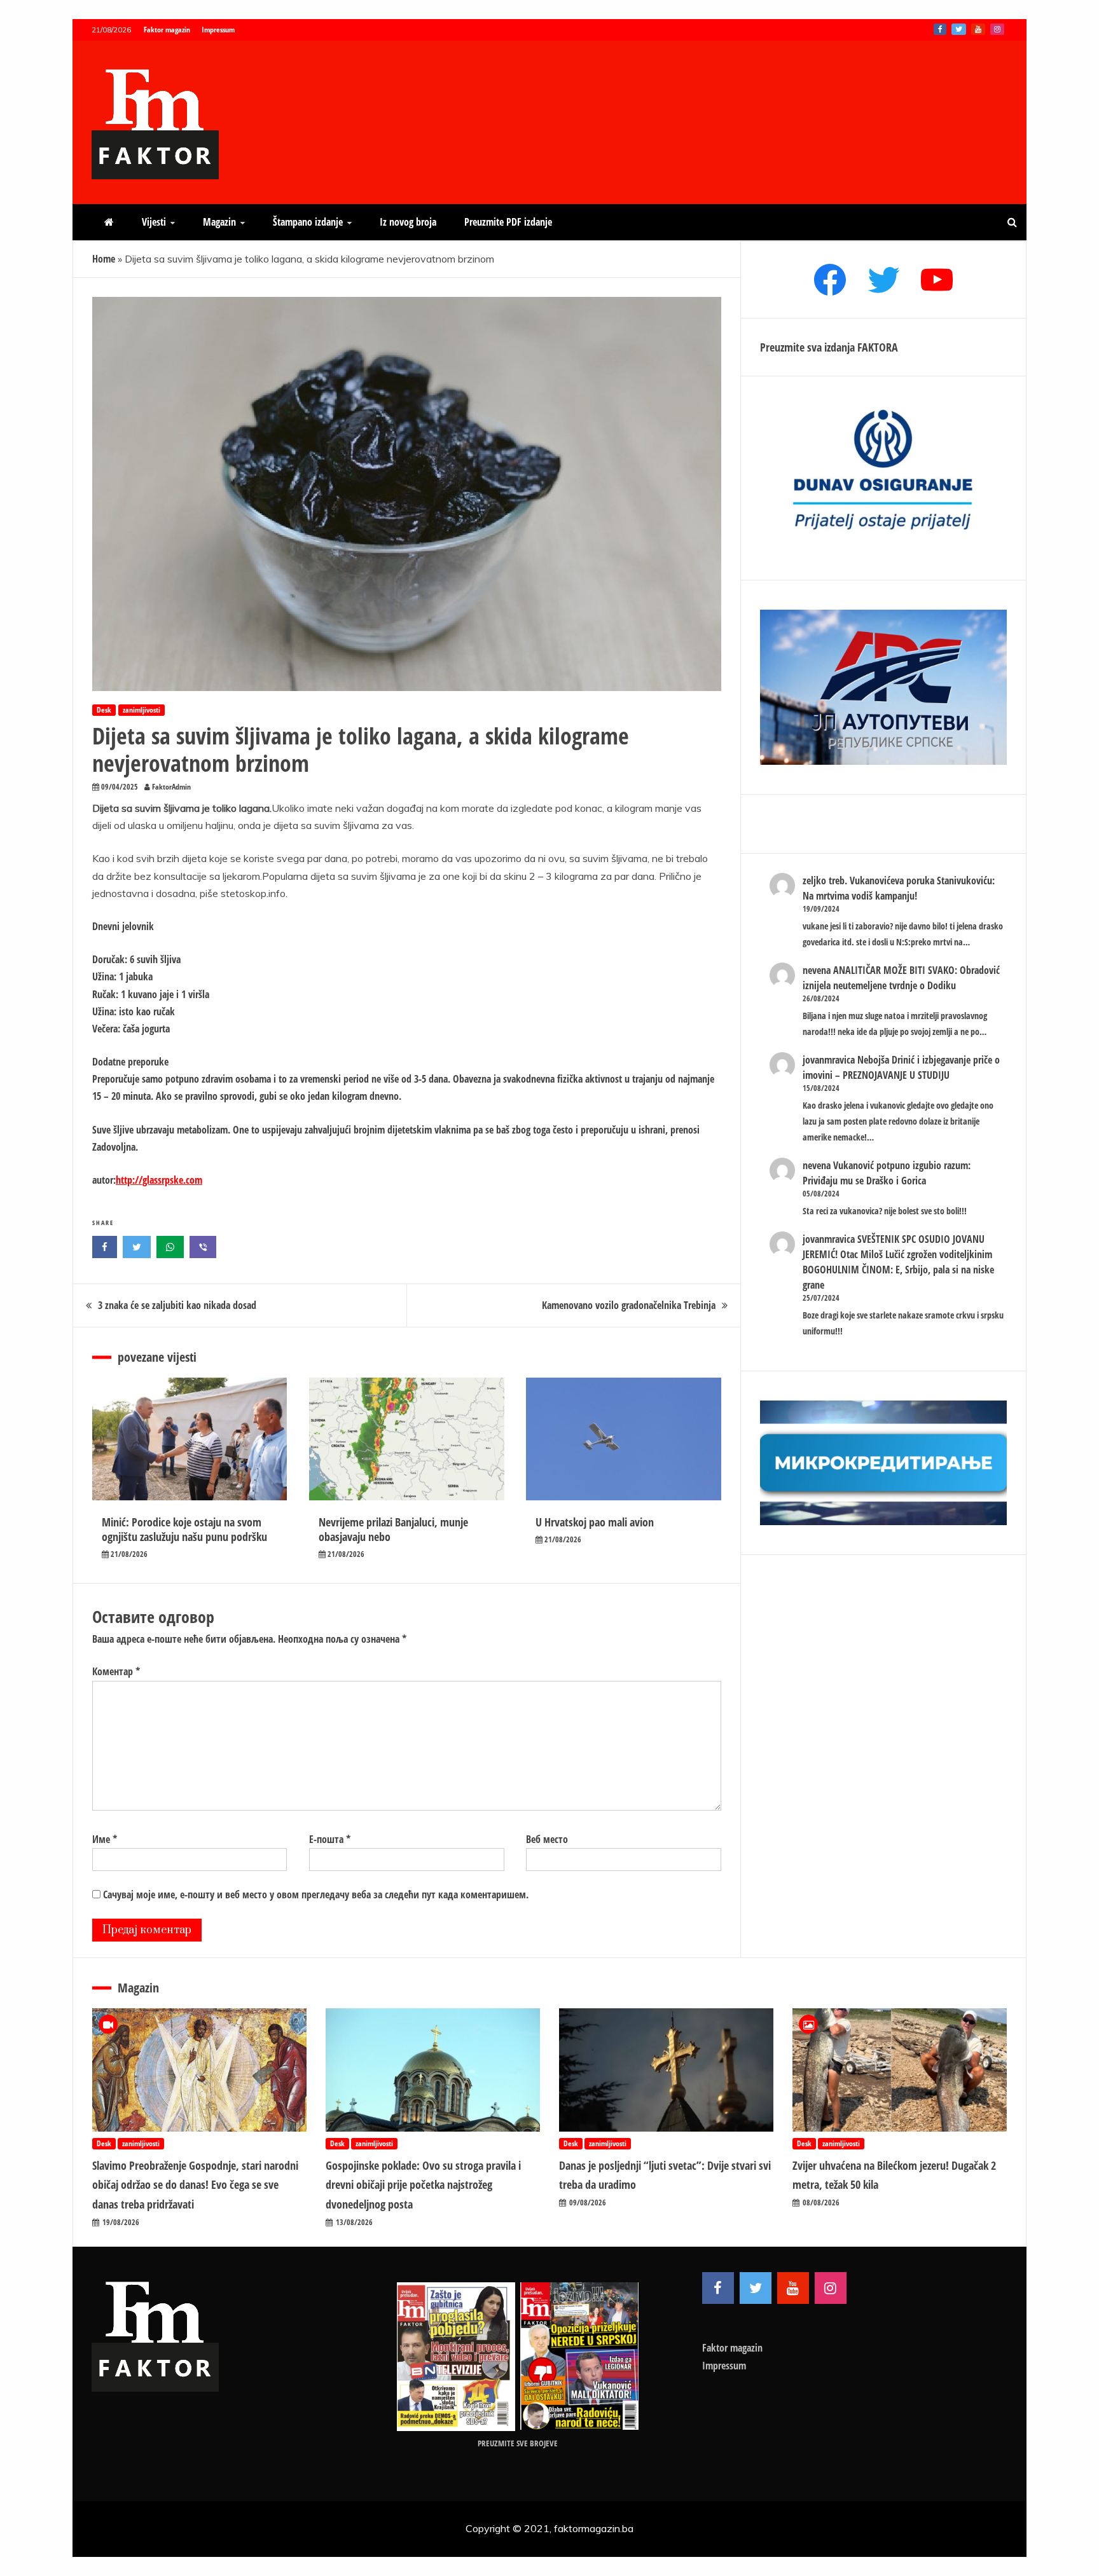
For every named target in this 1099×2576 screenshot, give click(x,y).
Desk (104, 710)
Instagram (997, 29)
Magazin (219, 222)
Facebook (940, 29)
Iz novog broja (408, 222)
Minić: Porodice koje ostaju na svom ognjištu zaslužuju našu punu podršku (184, 1529)
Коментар (116, 1671)
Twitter (959, 29)
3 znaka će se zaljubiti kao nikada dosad (177, 1305)
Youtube (978, 29)
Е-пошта (330, 1839)
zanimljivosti (142, 710)
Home (104, 259)
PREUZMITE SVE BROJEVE (518, 2443)
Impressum (218, 30)
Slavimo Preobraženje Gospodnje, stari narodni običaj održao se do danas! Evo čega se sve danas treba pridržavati (195, 2185)
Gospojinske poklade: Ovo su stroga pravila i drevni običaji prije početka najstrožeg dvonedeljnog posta (423, 2185)
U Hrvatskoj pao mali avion (595, 1522)
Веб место (547, 1839)
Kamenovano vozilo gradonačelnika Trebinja (629, 1305)
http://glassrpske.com (159, 1180)
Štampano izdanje (308, 222)
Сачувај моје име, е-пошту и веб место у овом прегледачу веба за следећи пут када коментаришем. (316, 1894)
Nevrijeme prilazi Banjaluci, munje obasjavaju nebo (393, 1529)
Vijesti (154, 222)
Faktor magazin (167, 30)
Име (105, 1839)
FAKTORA (878, 347)
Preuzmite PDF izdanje (508, 222)
